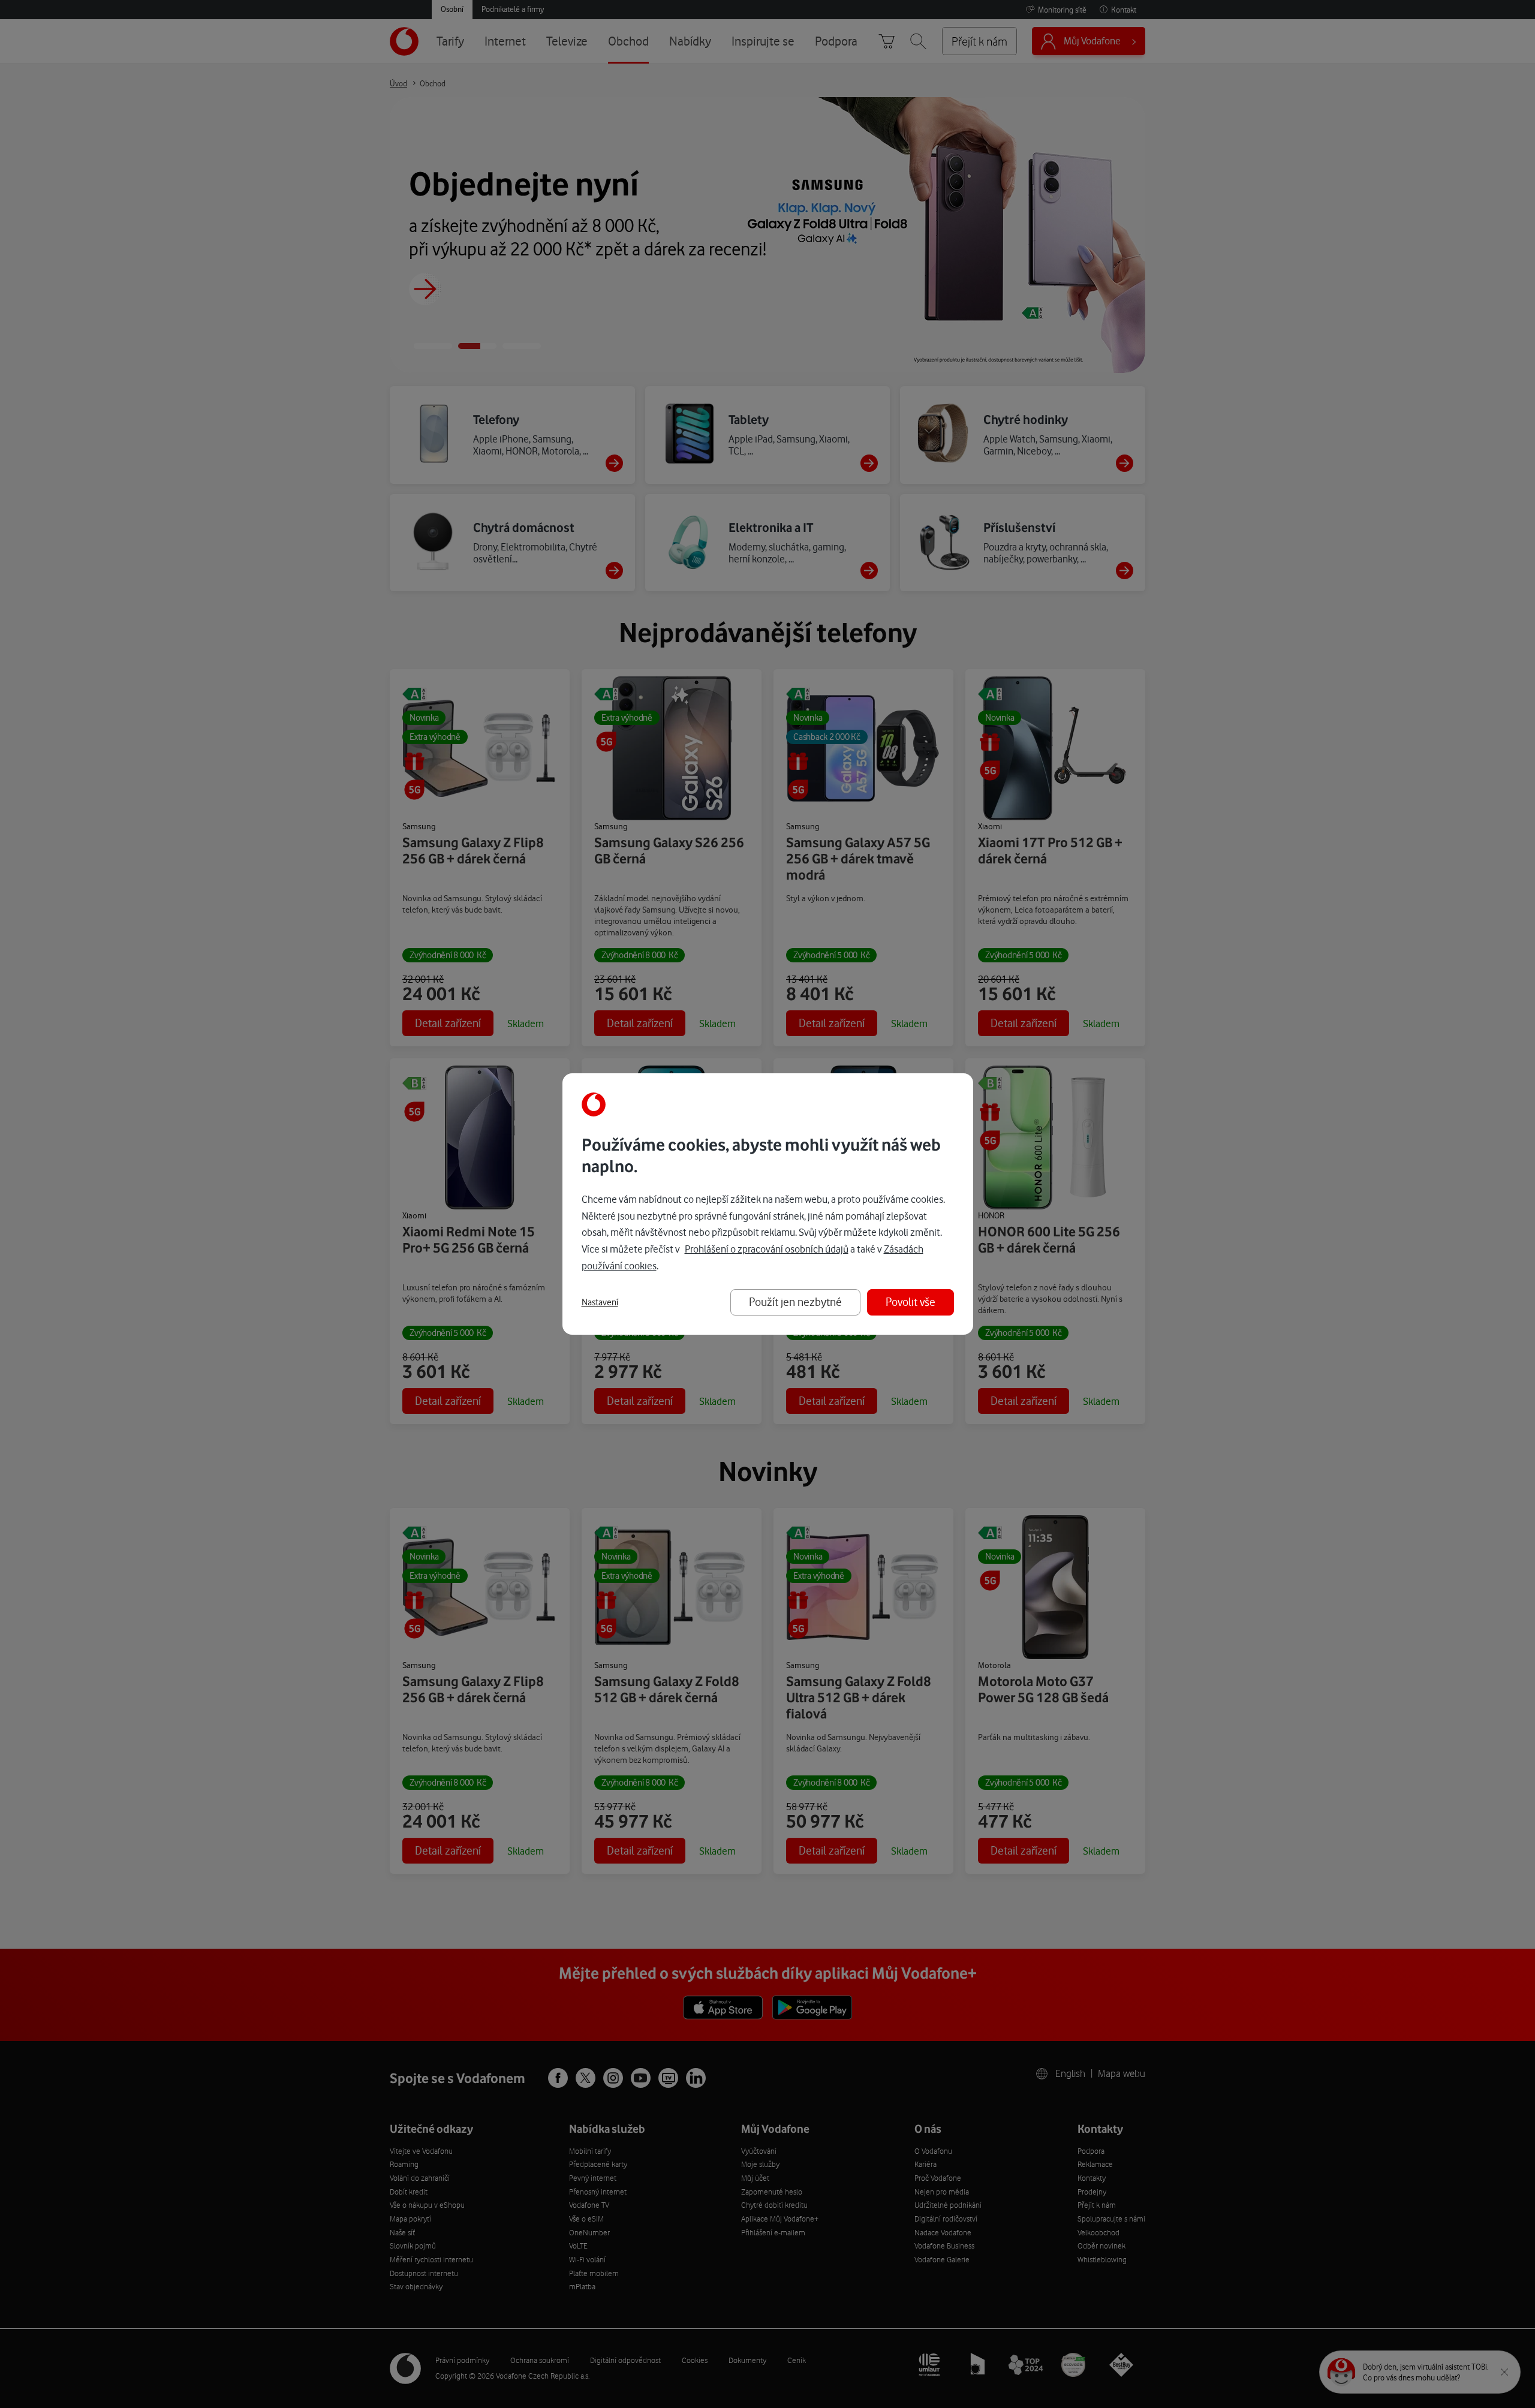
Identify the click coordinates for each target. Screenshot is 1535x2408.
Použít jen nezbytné (795, 1302)
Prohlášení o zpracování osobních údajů (767, 1249)
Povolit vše (911, 1302)
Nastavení (600, 1302)
